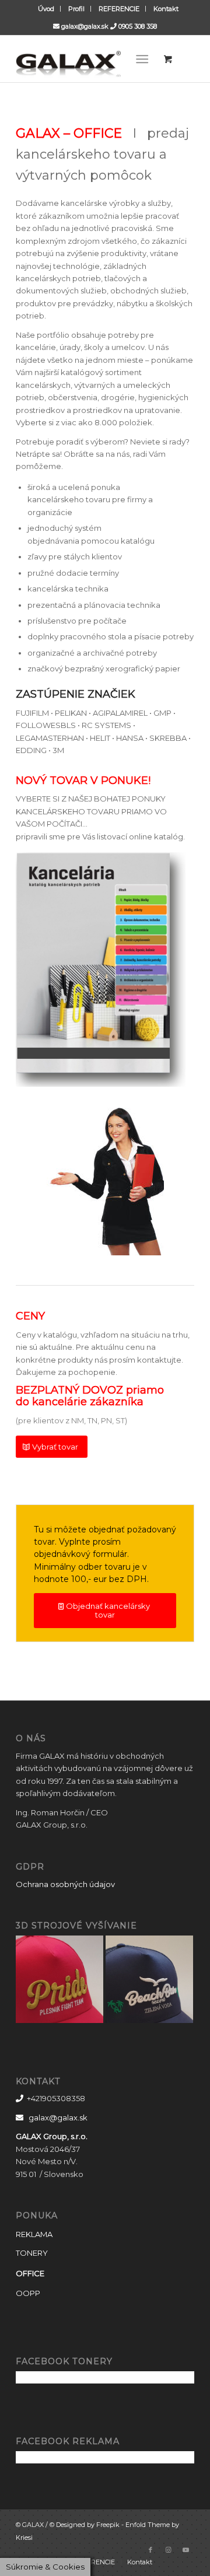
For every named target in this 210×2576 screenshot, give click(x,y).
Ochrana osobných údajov (65, 1884)
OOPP (28, 2293)
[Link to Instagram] (168, 2550)
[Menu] (143, 59)
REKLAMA (34, 2234)
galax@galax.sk (85, 26)
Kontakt (166, 9)
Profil (76, 9)
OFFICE (30, 2273)
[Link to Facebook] (150, 2550)
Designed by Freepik (88, 2525)
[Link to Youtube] (185, 2550)
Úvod (46, 9)
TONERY (32, 2253)
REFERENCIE (119, 9)
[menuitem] (46, 9)
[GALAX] (87, 59)
